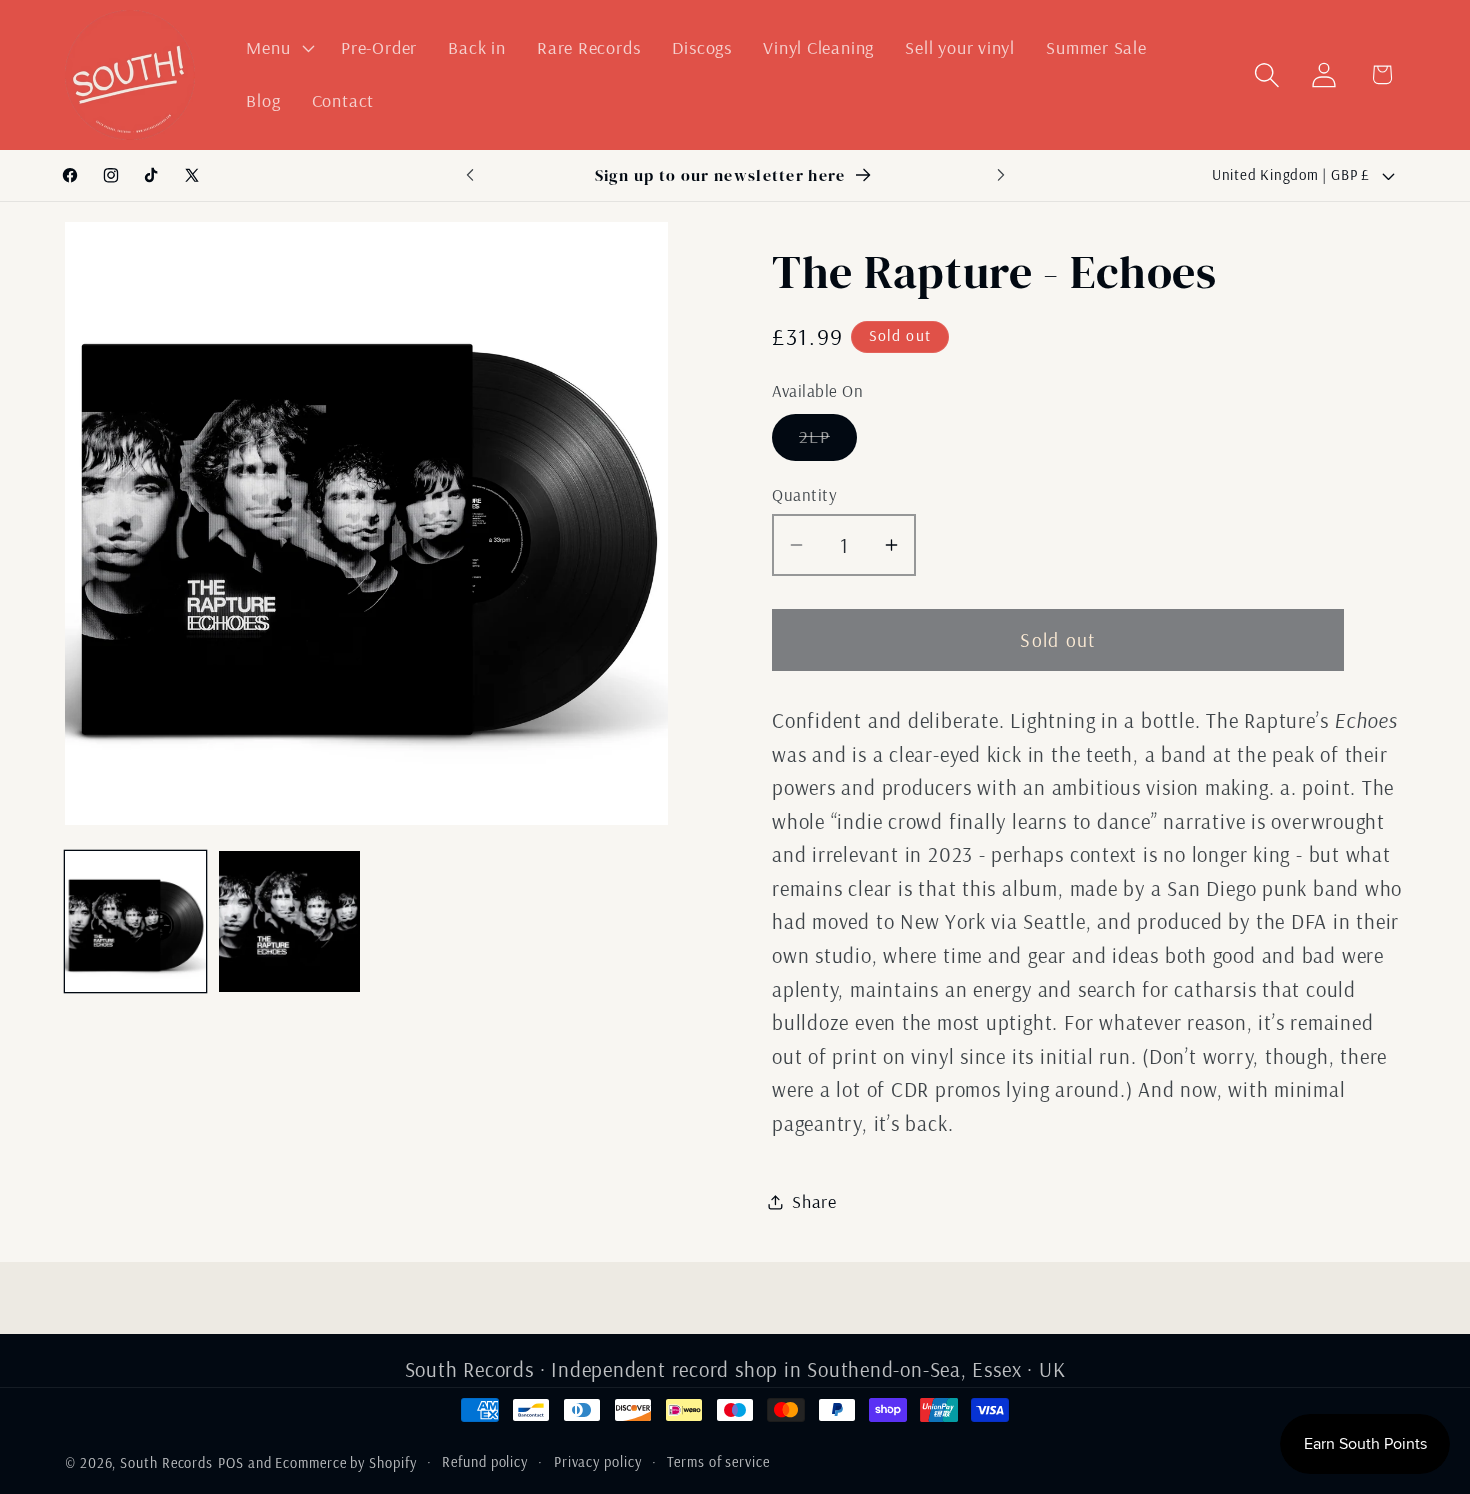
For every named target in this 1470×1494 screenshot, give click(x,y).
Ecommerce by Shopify (345, 1463)
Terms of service (718, 1462)
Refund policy (485, 1462)
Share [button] (814, 1201)
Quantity (804, 494)
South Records (166, 1463)
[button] (278, 48)
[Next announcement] (1001, 175)
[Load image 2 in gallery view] (289, 921)
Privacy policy (598, 1462)
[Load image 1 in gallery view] (135, 921)
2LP (828, 442)
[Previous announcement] (470, 175)
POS (231, 1463)
